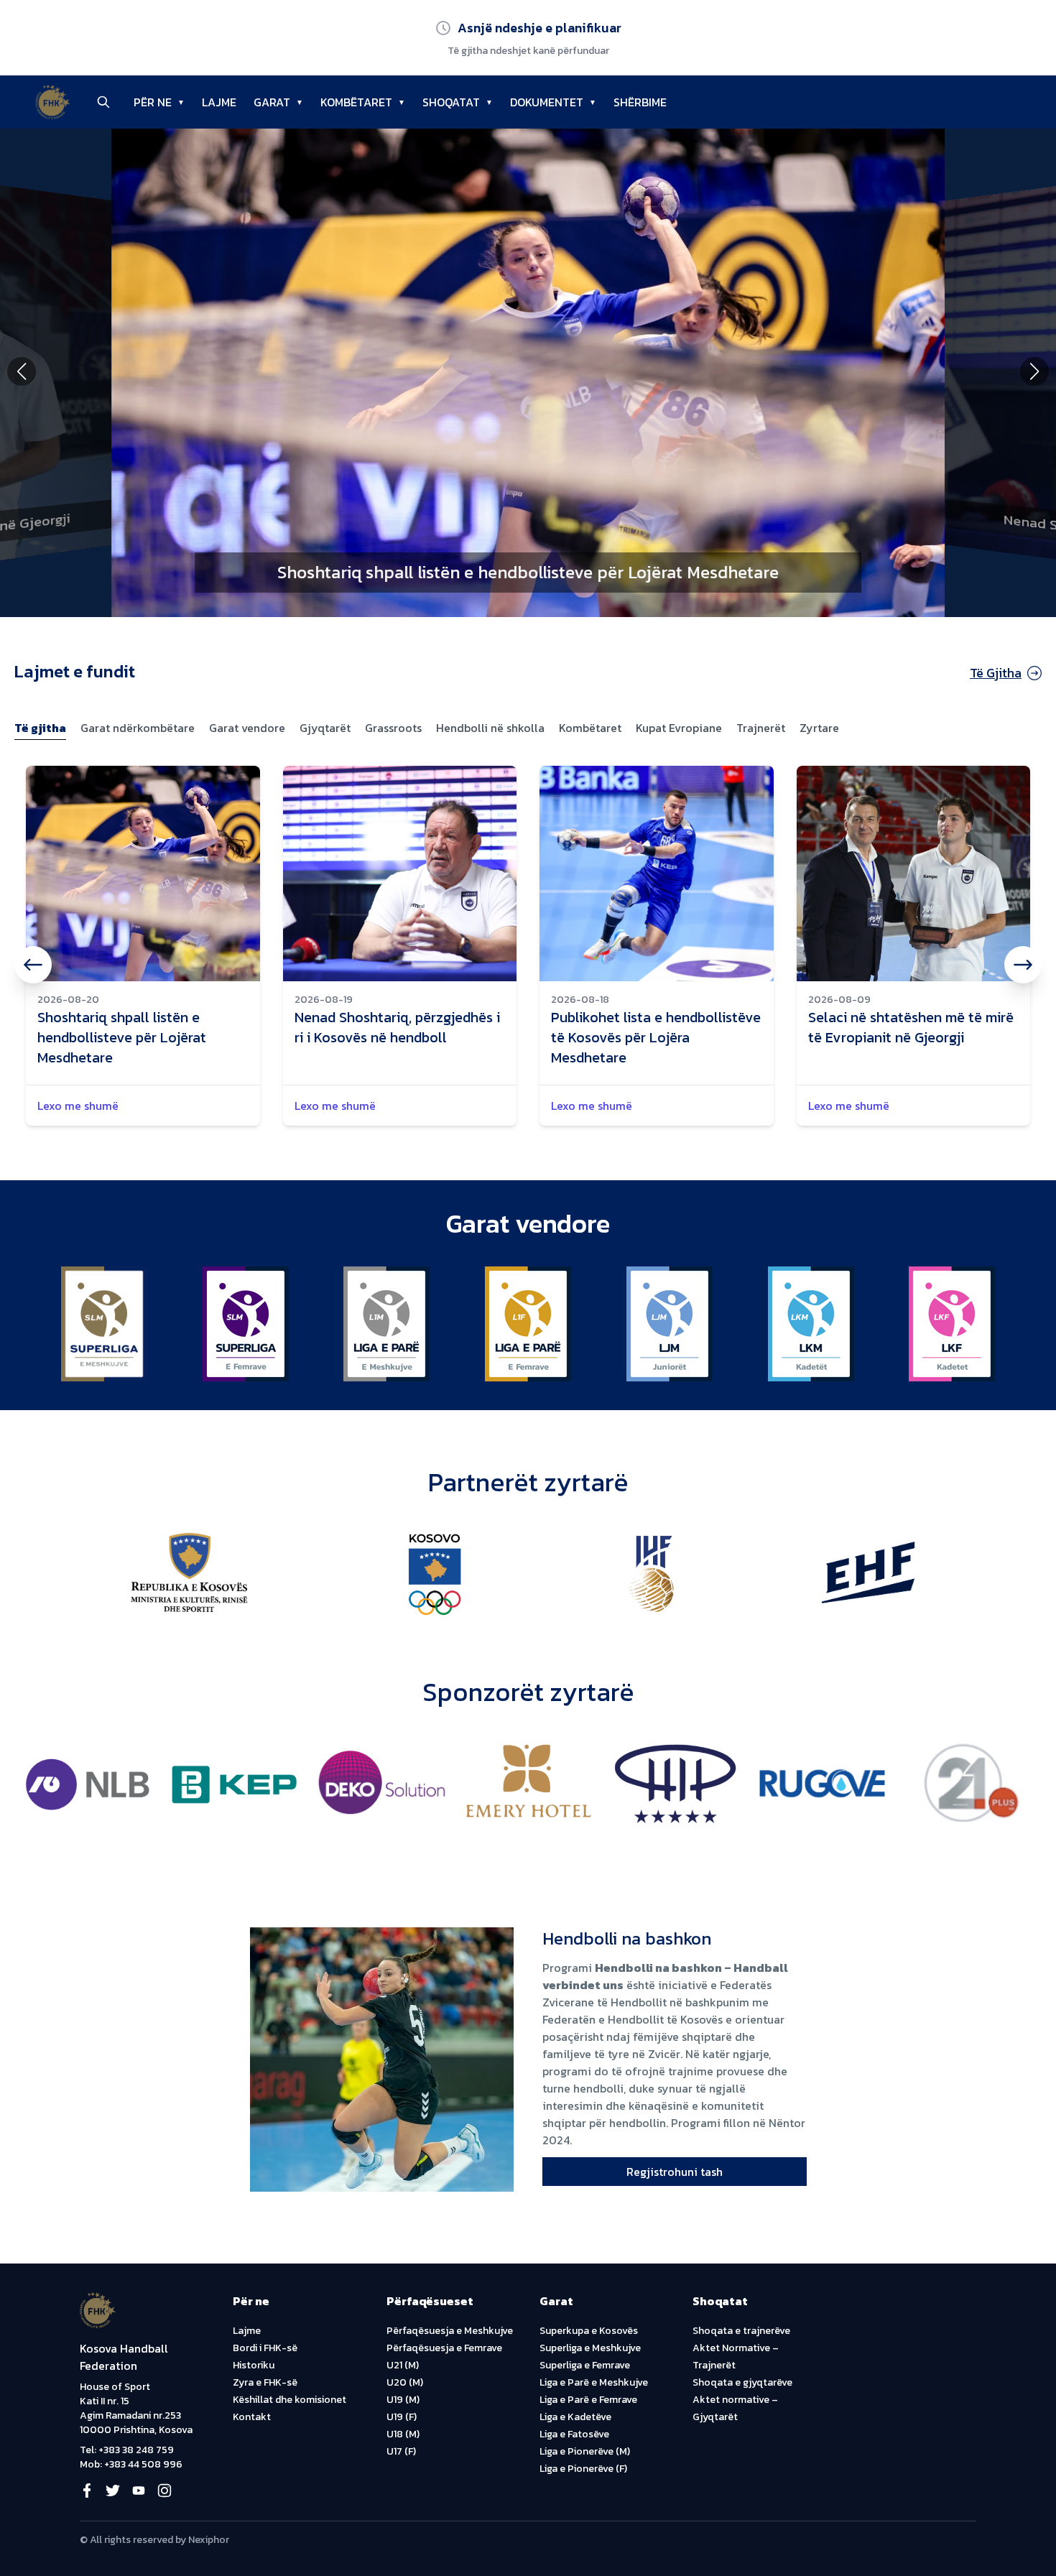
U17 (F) (401, 2451)
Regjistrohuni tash (675, 2172)
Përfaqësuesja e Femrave (444, 2348)
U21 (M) (403, 2365)
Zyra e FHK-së (265, 2382)
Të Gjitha (996, 673)
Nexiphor (209, 2540)
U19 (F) (402, 2417)
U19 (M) (403, 2400)
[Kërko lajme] (103, 102)
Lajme (247, 2331)
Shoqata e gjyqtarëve (742, 2382)
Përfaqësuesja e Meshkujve (450, 2331)
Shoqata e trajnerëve (741, 2331)
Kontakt (252, 2417)
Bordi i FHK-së (265, 2348)
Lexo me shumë (78, 1106)
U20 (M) (405, 2382)
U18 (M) (403, 2434)
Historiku (254, 2365)
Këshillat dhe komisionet (290, 2400)
